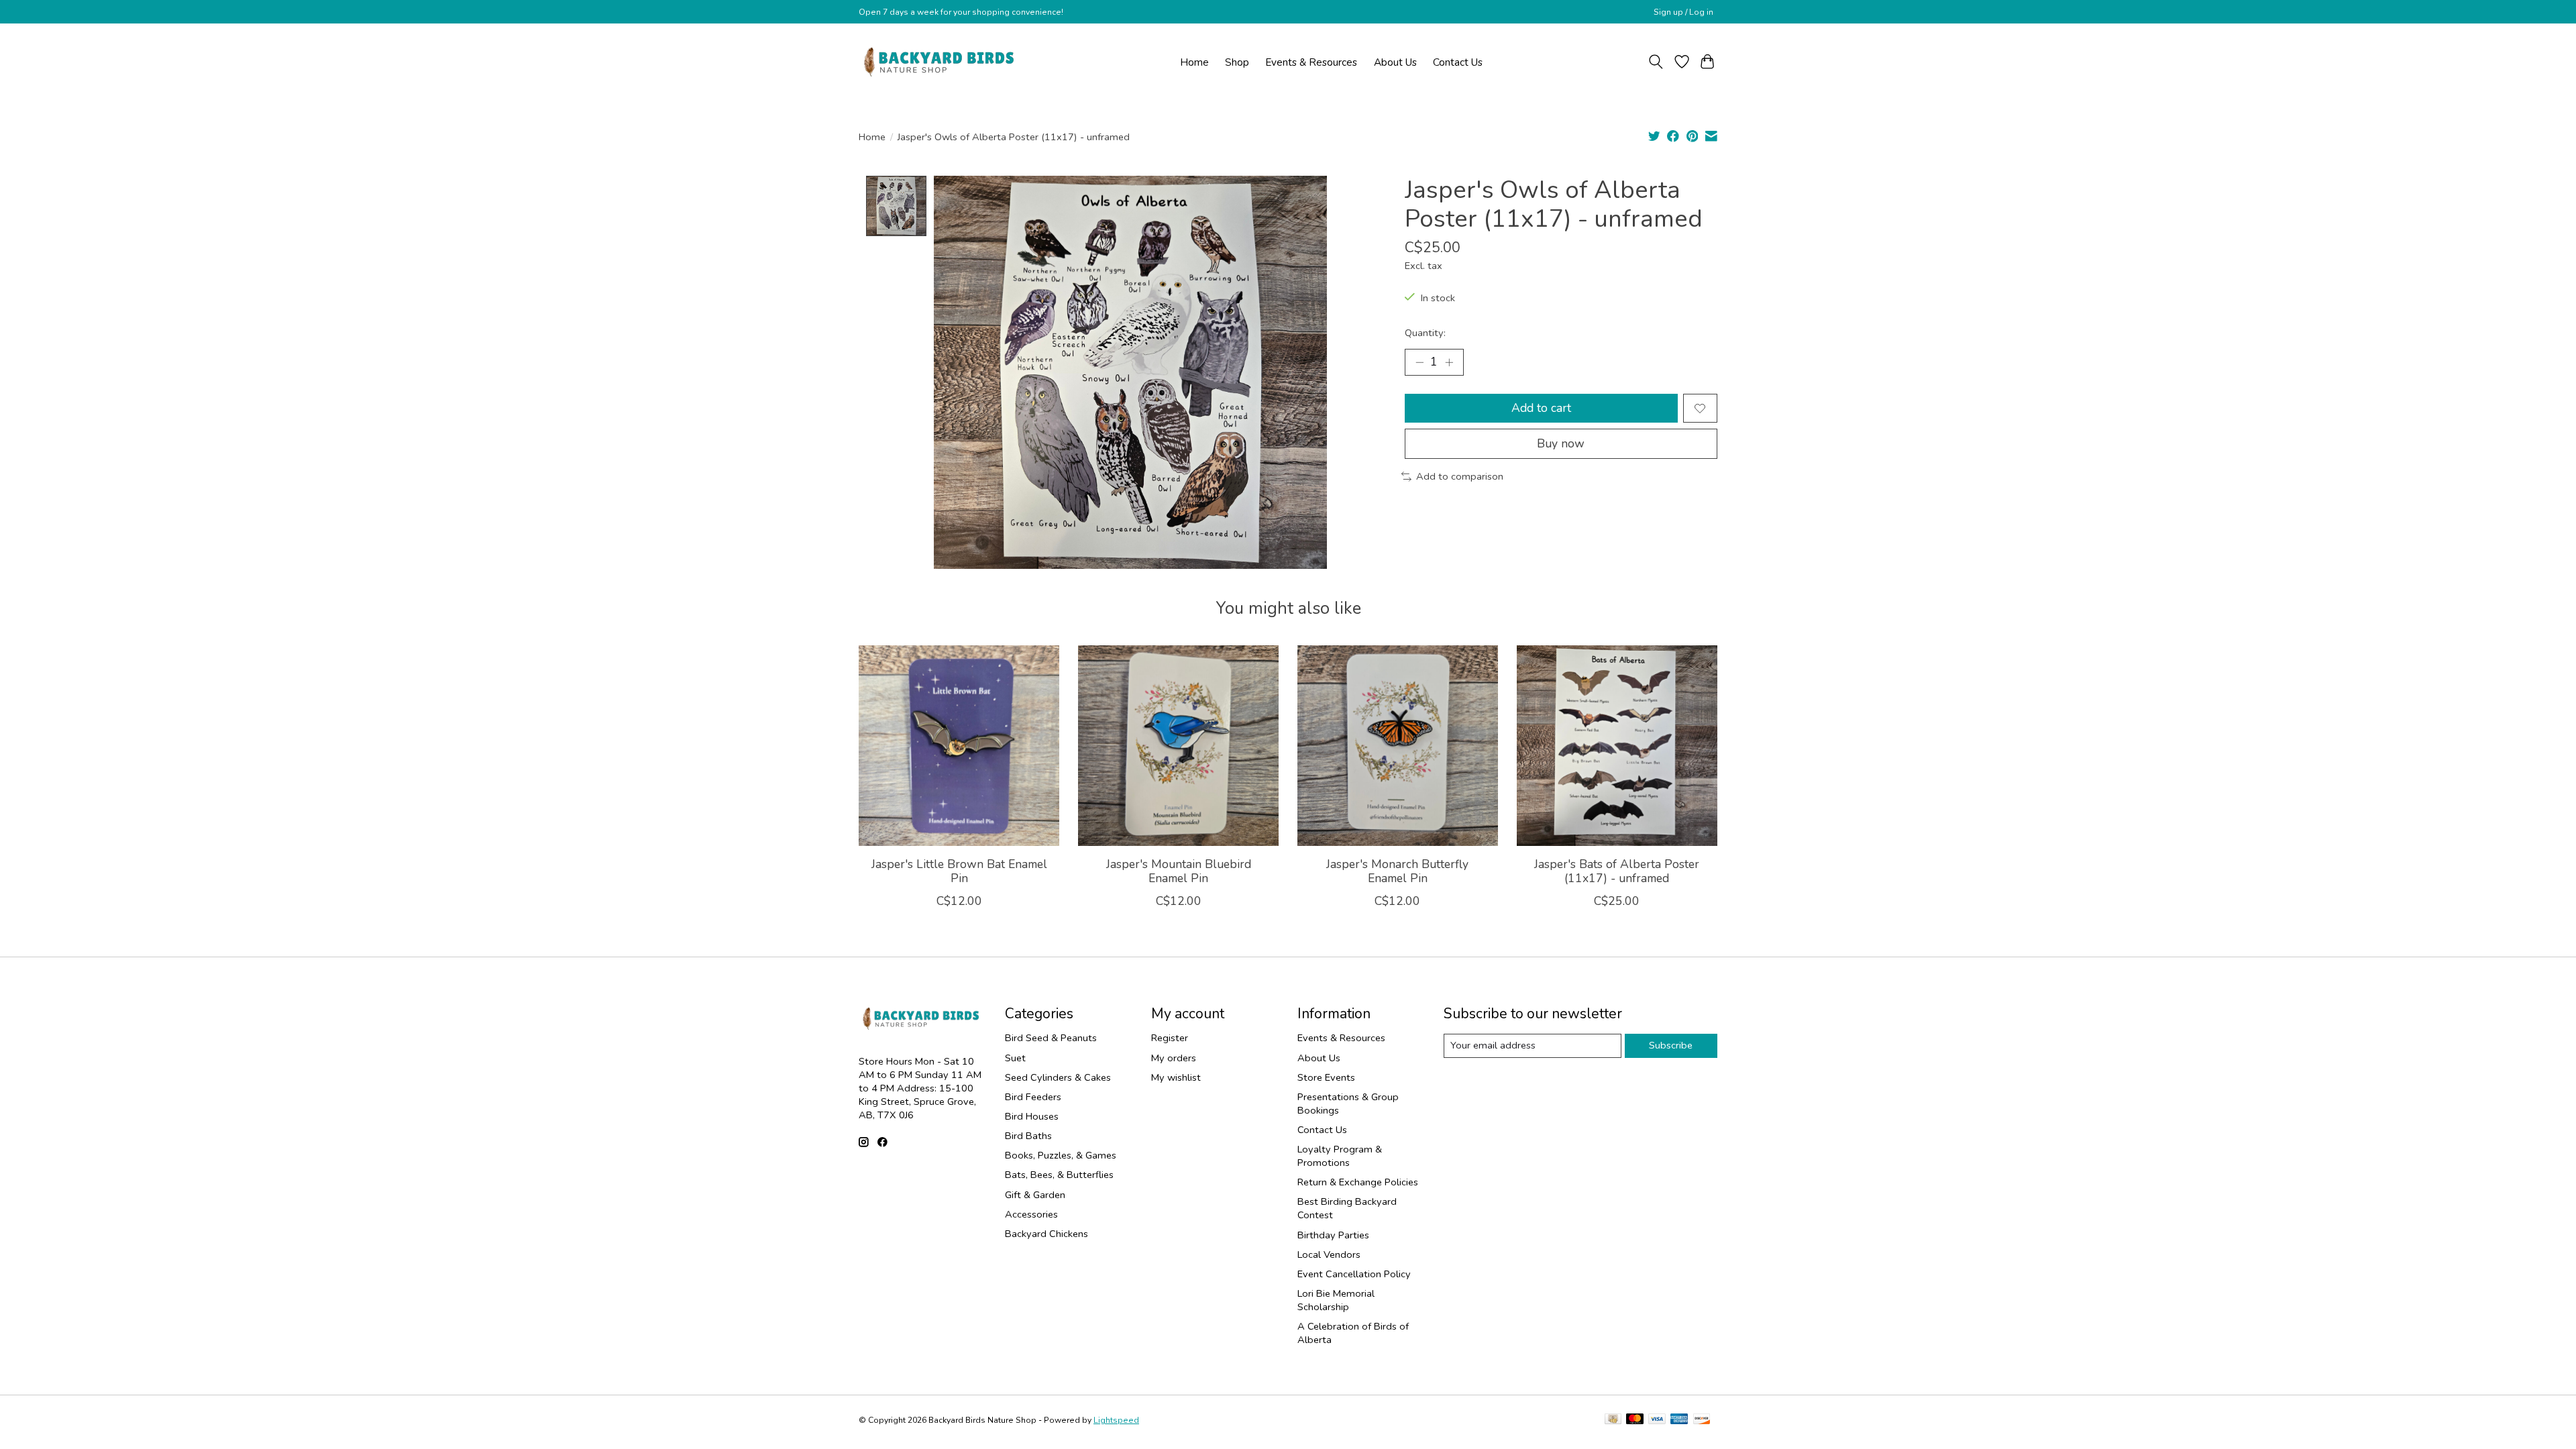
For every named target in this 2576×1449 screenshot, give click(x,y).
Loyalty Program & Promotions (1340, 1156)
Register (1170, 1038)
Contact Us (1458, 62)
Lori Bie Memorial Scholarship (1336, 1300)
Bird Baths (1028, 1136)
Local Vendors (1329, 1254)
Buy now (1561, 443)
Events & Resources (1311, 62)
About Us (1395, 62)
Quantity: (1425, 333)
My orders (1174, 1058)
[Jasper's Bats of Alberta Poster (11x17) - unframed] (1617, 746)
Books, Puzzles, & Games (1061, 1155)
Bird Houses (1032, 1116)
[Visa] (1657, 1420)
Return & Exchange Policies (1358, 1182)
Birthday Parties (1333, 1235)
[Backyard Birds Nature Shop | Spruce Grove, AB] (941, 62)
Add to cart (1541, 408)
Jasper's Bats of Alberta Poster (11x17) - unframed (1617, 871)
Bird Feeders (1033, 1097)
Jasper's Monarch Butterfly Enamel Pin (1397, 871)
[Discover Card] (1702, 1420)
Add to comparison (1460, 476)
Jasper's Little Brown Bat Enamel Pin (959, 871)
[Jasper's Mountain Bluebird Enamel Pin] (1178, 746)
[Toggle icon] (1656, 62)
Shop (1237, 62)
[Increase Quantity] (1449, 362)
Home (1194, 62)
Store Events (1326, 1077)
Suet (1015, 1058)
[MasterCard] (1635, 1420)
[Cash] (1613, 1420)
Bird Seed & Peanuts (1051, 1038)
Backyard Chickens (1046, 1234)
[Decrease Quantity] (1419, 362)
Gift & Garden (1035, 1195)
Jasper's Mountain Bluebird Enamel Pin (1179, 871)
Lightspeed (1116, 1420)
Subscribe (1671, 1045)
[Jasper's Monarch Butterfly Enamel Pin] (1398, 746)
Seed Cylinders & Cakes (1058, 1077)
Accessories (1031, 1214)
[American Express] (1679, 1420)
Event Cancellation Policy (1354, 1274)
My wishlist (1176, 1077)
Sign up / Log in (1683, 12)
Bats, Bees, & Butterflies (1059, 1175)
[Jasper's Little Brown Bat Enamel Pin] (959, 746)
